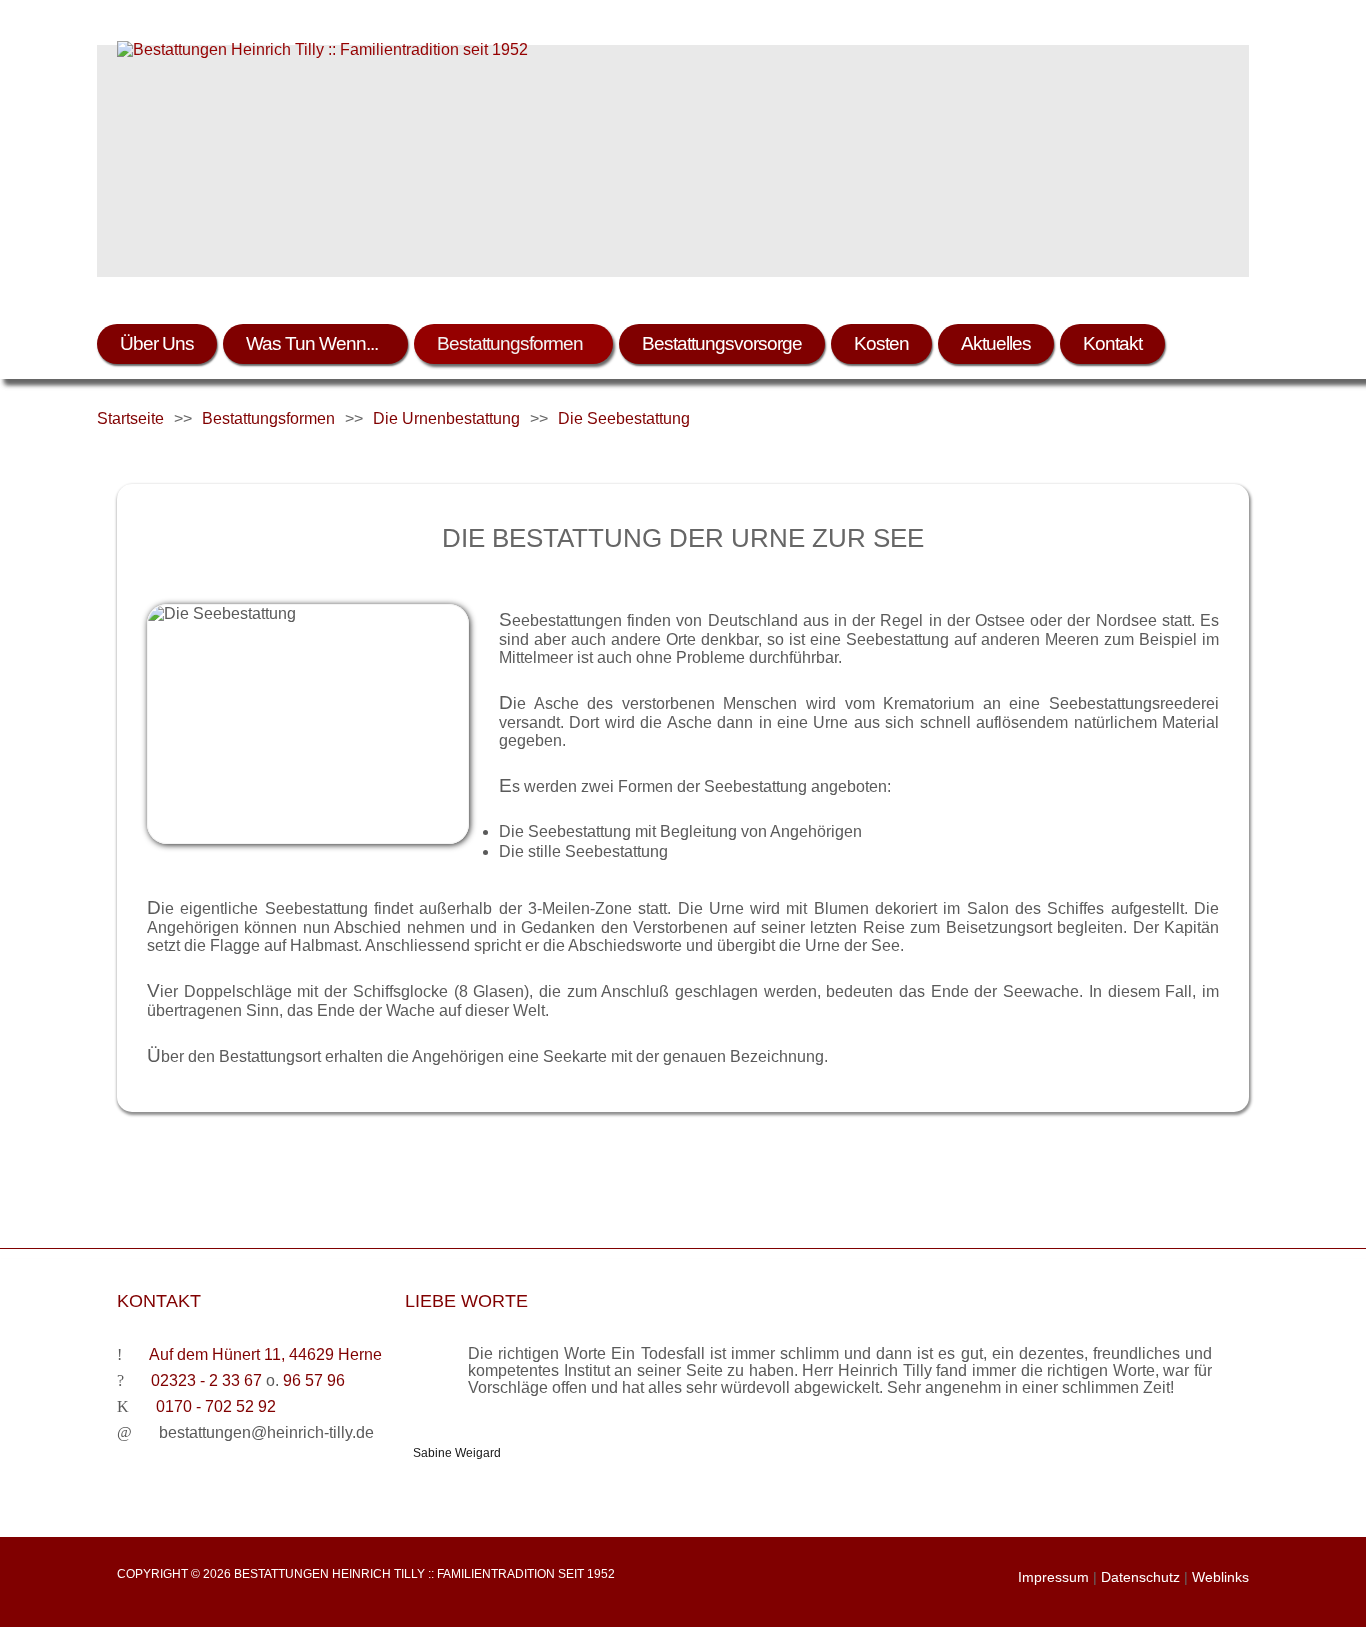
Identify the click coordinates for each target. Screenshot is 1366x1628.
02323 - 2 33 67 (206, 1380)
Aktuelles (996, 343)
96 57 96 (314, 1380)
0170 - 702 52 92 (216, 1406)
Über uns (157, 343)
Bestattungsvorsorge (722, 343)
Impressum (1053, 1577)
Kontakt (1112, 343)
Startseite (130, 418)
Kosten (881, 343)
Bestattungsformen (510, 343)
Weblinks (1220, 1577)
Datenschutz (1140, 1577)
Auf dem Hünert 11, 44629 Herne (265, 1354)
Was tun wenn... (312, 343)
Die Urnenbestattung (446, 418)
